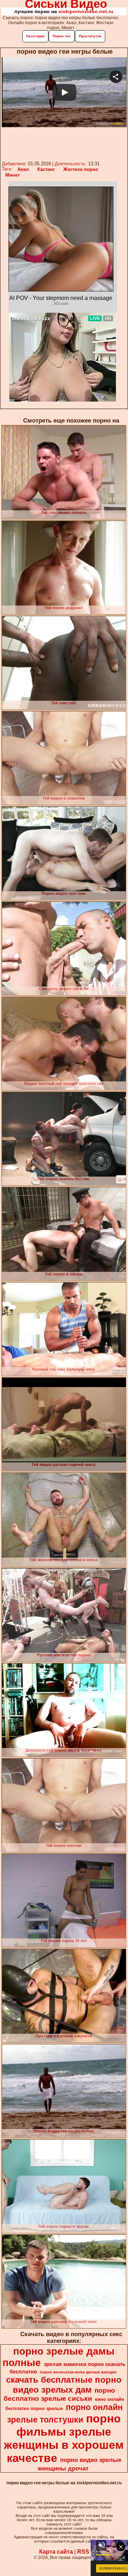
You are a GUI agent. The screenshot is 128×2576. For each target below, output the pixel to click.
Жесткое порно (81, 169)
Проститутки (90, 36)
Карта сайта (56, 2552)
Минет (12, 175)
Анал (23, 169)
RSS (83, 2552)
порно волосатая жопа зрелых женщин (78, 2372)
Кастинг (46, 169)
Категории (35, 36)
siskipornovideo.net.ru (86, 11)
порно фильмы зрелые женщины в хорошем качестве (64, 2438)
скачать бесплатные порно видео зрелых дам (64, 2385)
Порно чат (62, 36)
